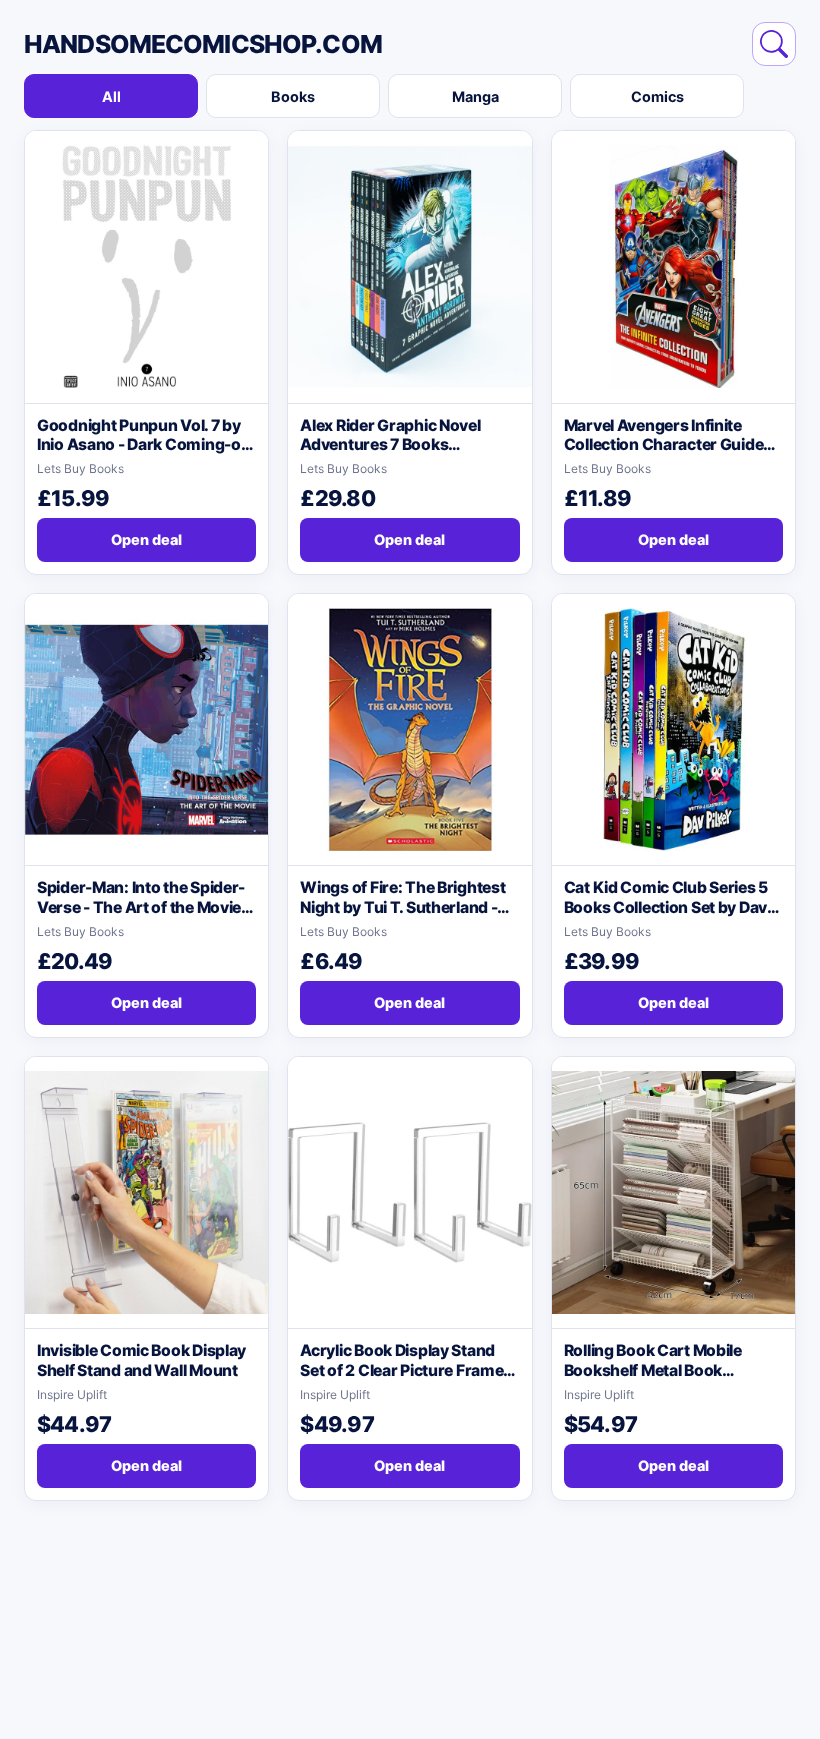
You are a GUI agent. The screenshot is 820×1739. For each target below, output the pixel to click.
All (111, 96)
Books (293, 96)
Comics (657, 96)
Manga (475, 96)
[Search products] (774, 44)
